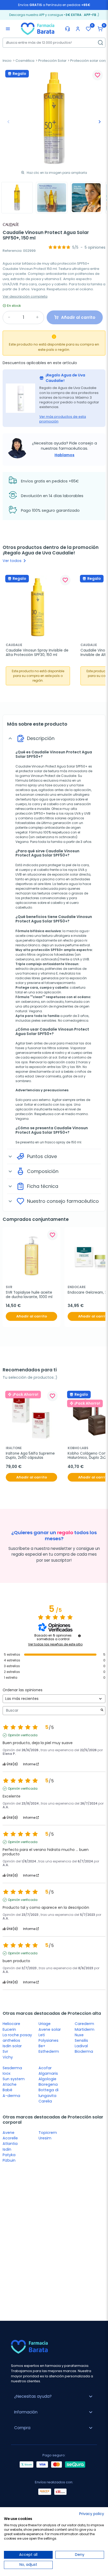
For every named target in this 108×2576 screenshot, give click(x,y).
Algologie (47, 2079)
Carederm (84, 2024)
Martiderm (85, 2029)
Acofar (45, 2068)
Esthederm (49, 2051)
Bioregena (48, 2084)
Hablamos (64, 455)
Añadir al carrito (32, 1316)
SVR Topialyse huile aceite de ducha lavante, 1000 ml (29, 1295)
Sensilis (81, 2040)
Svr (5, 2051)
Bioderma (84, 2051)
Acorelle (10, 2138)
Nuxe (79, 2035)
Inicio (7, 61)
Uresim (45, 2138)
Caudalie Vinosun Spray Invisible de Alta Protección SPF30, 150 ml (38, 653)
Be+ (42, 2046)
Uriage (45, 2024)
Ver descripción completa (25, 296)
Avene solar (50, 2029)
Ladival (81, 2046)
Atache (10, 2084)
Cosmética (25, 61)
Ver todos (15, 561)
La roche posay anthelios (17, 2038)
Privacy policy (92, 2514)
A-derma (11, 2096)
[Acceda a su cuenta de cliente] (78, 29)
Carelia (45, 2101)
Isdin (7, 2149)
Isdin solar (12, 2046)
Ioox (7, 2073)
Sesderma (12, 2068)
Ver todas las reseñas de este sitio (55, 1644)
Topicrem (48, 2133)
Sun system (14, 2079)
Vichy (8, 2057)
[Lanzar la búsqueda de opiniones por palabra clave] (102, 1710)
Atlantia (10, 2144)
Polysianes (48, 2040)
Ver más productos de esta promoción (63, 419)
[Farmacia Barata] (38, 29)
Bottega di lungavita (48, 2093)
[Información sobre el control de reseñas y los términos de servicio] (79, 1636)
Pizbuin (9, 2160)
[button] (100, 29)
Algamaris (48, 2073)
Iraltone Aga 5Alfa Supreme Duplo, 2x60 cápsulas (31, 1456)
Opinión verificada (23, 1735)
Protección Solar (52, 61)
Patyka (9, 2155)
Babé (7, 2090)
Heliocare (11, 2024)
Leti (42, 2035)
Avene (9, 2133)
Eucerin (9, 2029)
